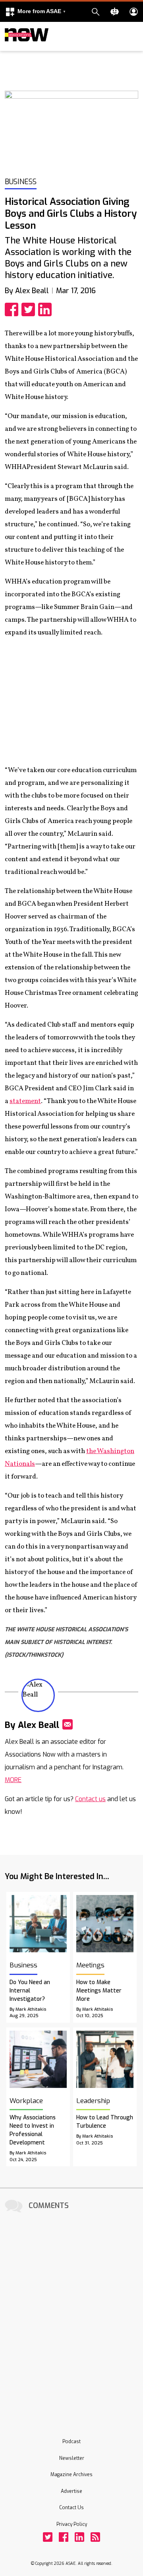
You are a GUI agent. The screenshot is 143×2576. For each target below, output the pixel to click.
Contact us (90, 1799)
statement (25, 1101)
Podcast (71, 2442)
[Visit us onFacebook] (64, 2537)
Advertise (71, 2491)
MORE (13, 1780)
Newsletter (72, 2458)
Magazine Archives (71, 2475)
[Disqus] (71, 2315)
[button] (35, 12)
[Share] (13, 309)
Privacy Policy (72, 2524)
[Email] (68, 1724)
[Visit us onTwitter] (48, 2537)
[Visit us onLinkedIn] (79, 2537)
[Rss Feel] (95, 2537)
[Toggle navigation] (10, 49)
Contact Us (71, 2508)
